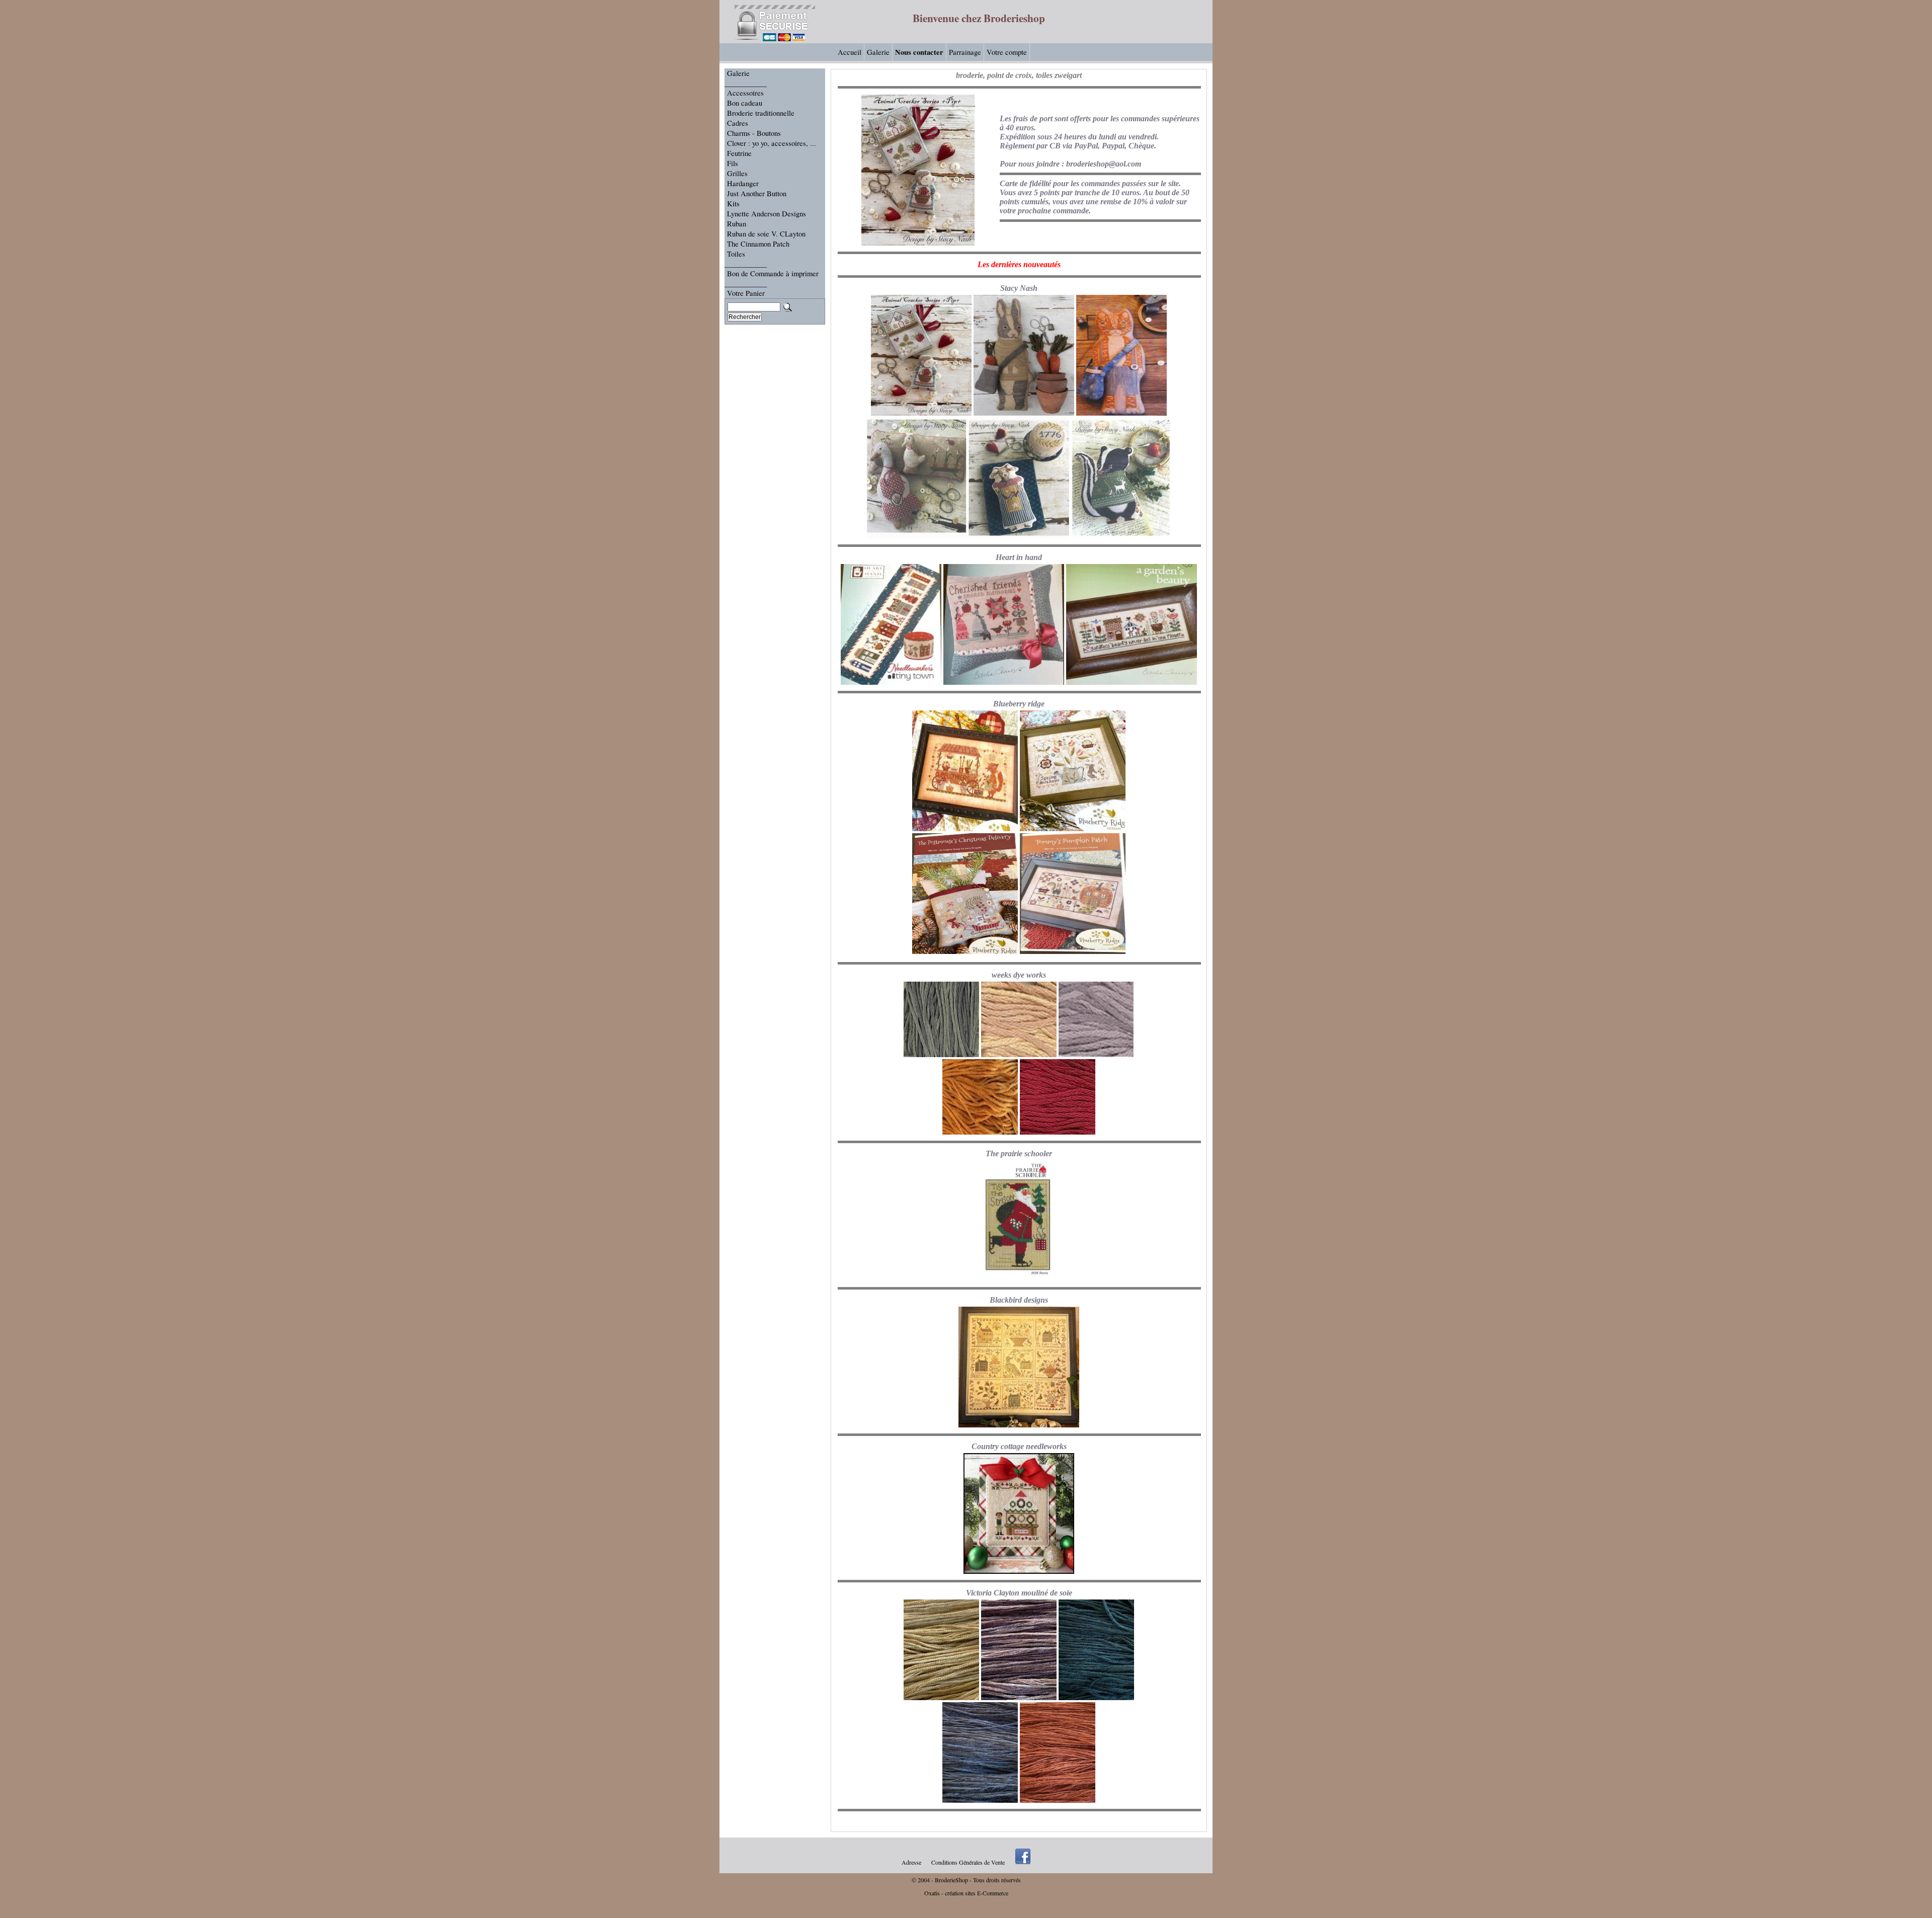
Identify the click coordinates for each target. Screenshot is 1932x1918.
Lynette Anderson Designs (767, 214)
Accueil (850, 52)
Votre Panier (746, 293)
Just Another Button (757, 193)
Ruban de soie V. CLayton (766, 234)
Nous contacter (919, 52)
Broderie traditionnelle (761, 113)
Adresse (911, 1862)
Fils (733, 163)
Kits (733, 204)
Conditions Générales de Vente (968, 1862)
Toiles (736, 254)
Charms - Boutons (754, 133)
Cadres (738, 123)
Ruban (737, 224)
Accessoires (745, 93)
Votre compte (1007, 52)
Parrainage (965, 52)
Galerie (878, 52)
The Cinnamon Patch (758, 244)
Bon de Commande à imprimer (773, 273)
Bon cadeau (745, 103)
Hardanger (743, 183)
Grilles (737, 173)
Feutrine (739, 153)
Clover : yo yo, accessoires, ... (772, 143)
